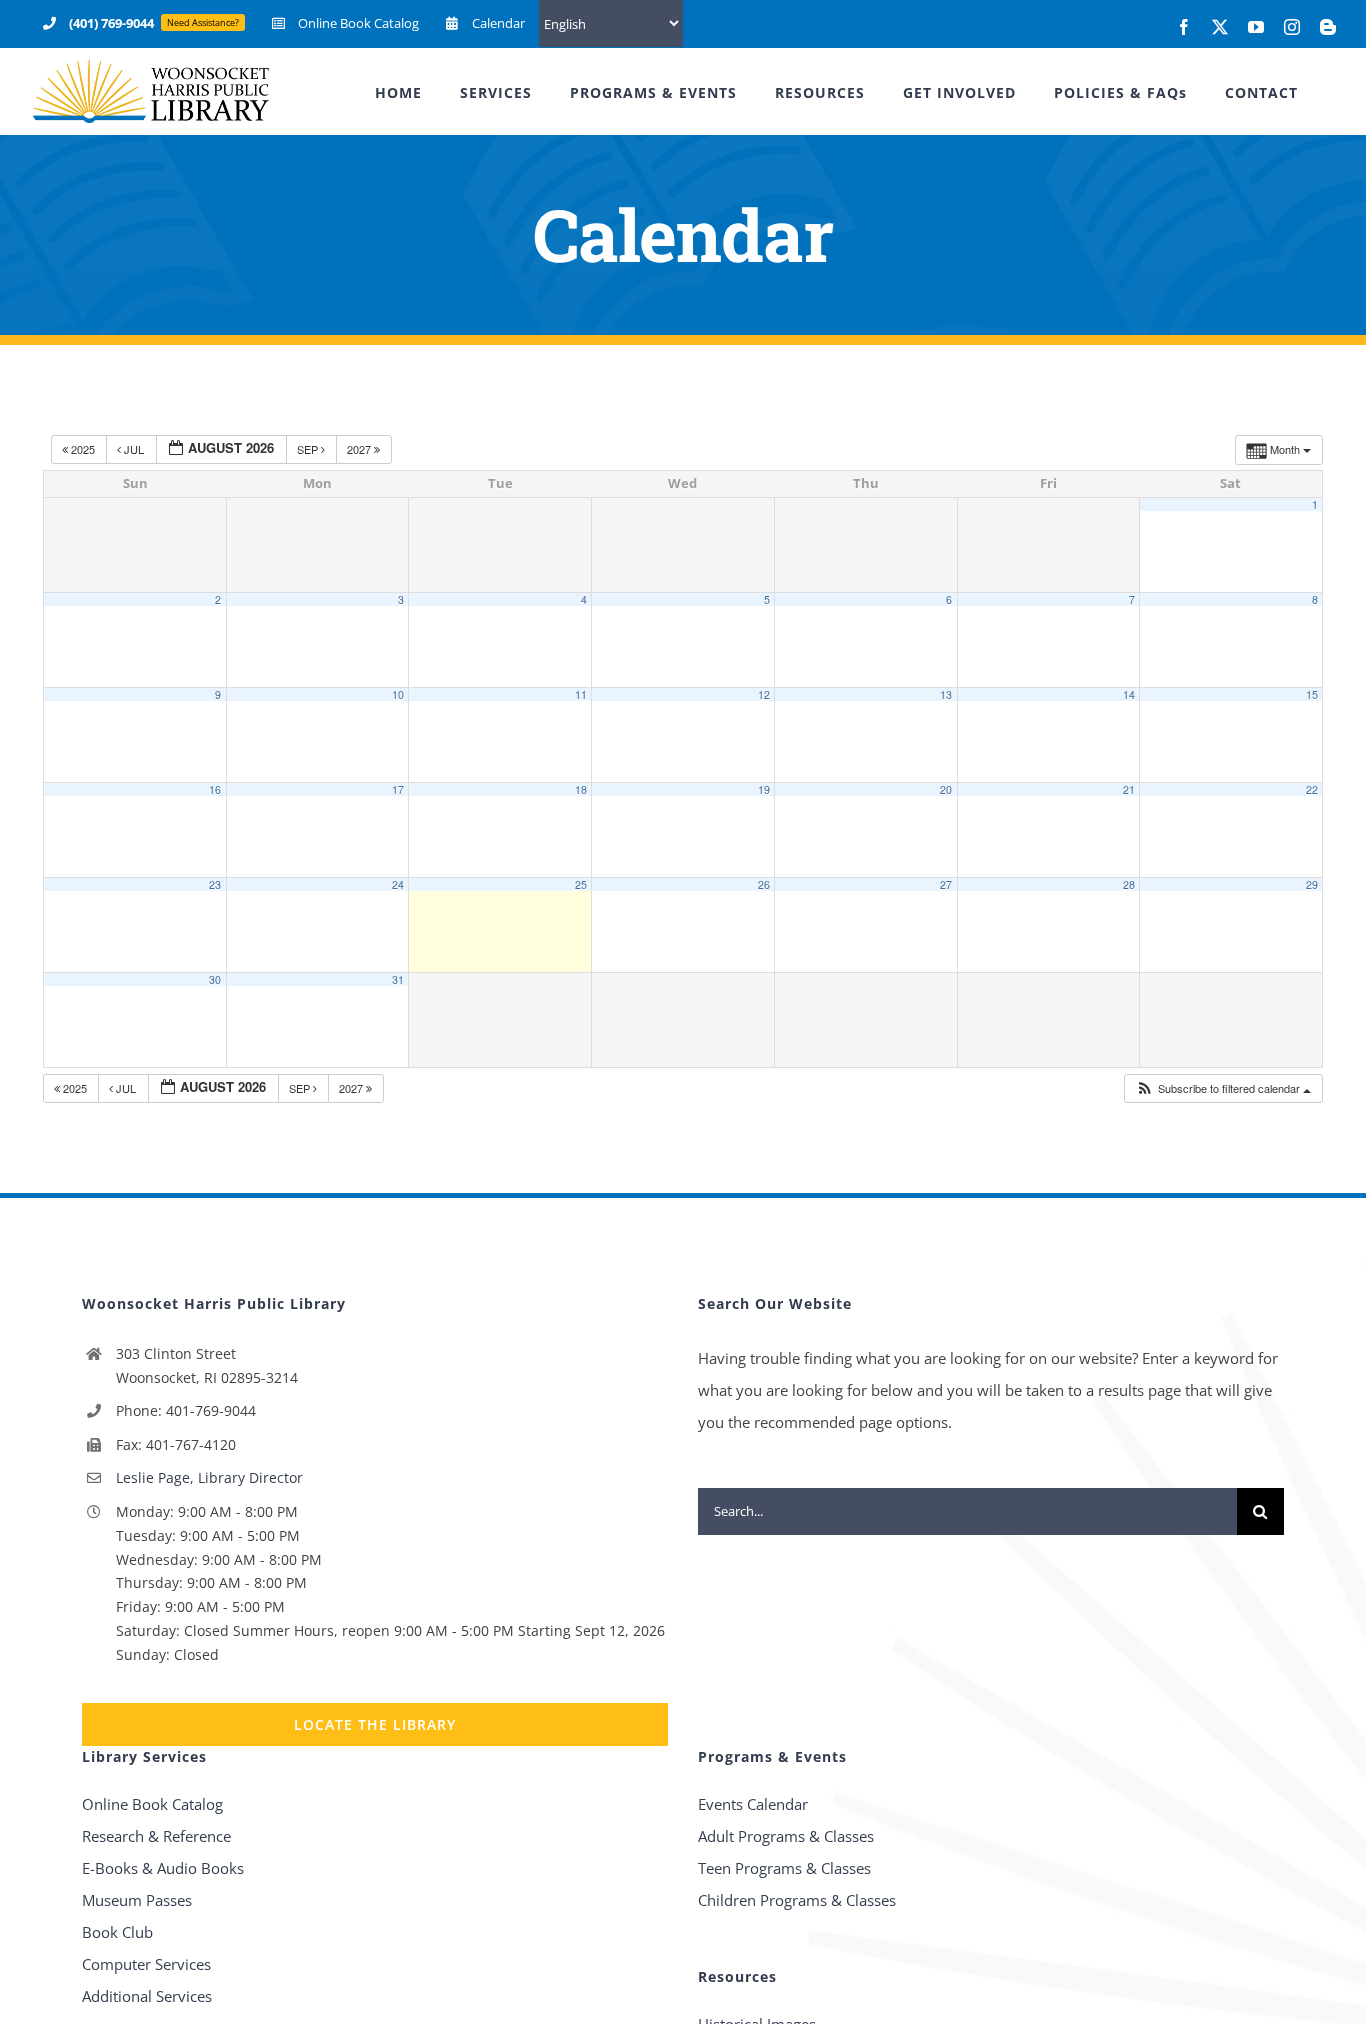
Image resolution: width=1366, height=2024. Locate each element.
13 (946, 694)
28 (1129, 884)
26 (764, 884)
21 (1129, 789)
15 (1312, 694)
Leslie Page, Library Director (209, 1477)
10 (398, 694)
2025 (83, 449)
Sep (309, 449)
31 (398, 979)
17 (398, 789)
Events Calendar (753, 1804)
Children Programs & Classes (797, 1900)
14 (1129, 694)
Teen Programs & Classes (784, 1868)
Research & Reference (156, 1836)
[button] (1223, 1088)
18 (581, 789)
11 (581, 694)
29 (1312, 884)
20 (946, 789)
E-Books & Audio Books (163, 1868)
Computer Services (146, 1964)
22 (1312, 789)
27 (946, 884)
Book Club (117, 1932)
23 (215, 884)
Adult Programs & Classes (786, 1836)
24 (398, 884)
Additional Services (147, 1996)
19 (764, 789)
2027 (360, 449)
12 (764, 694)
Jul (134, 449)
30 (215, 979)
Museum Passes (137, 1900)
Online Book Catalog (152, 1804)
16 (215, 789)
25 (581, 884)
